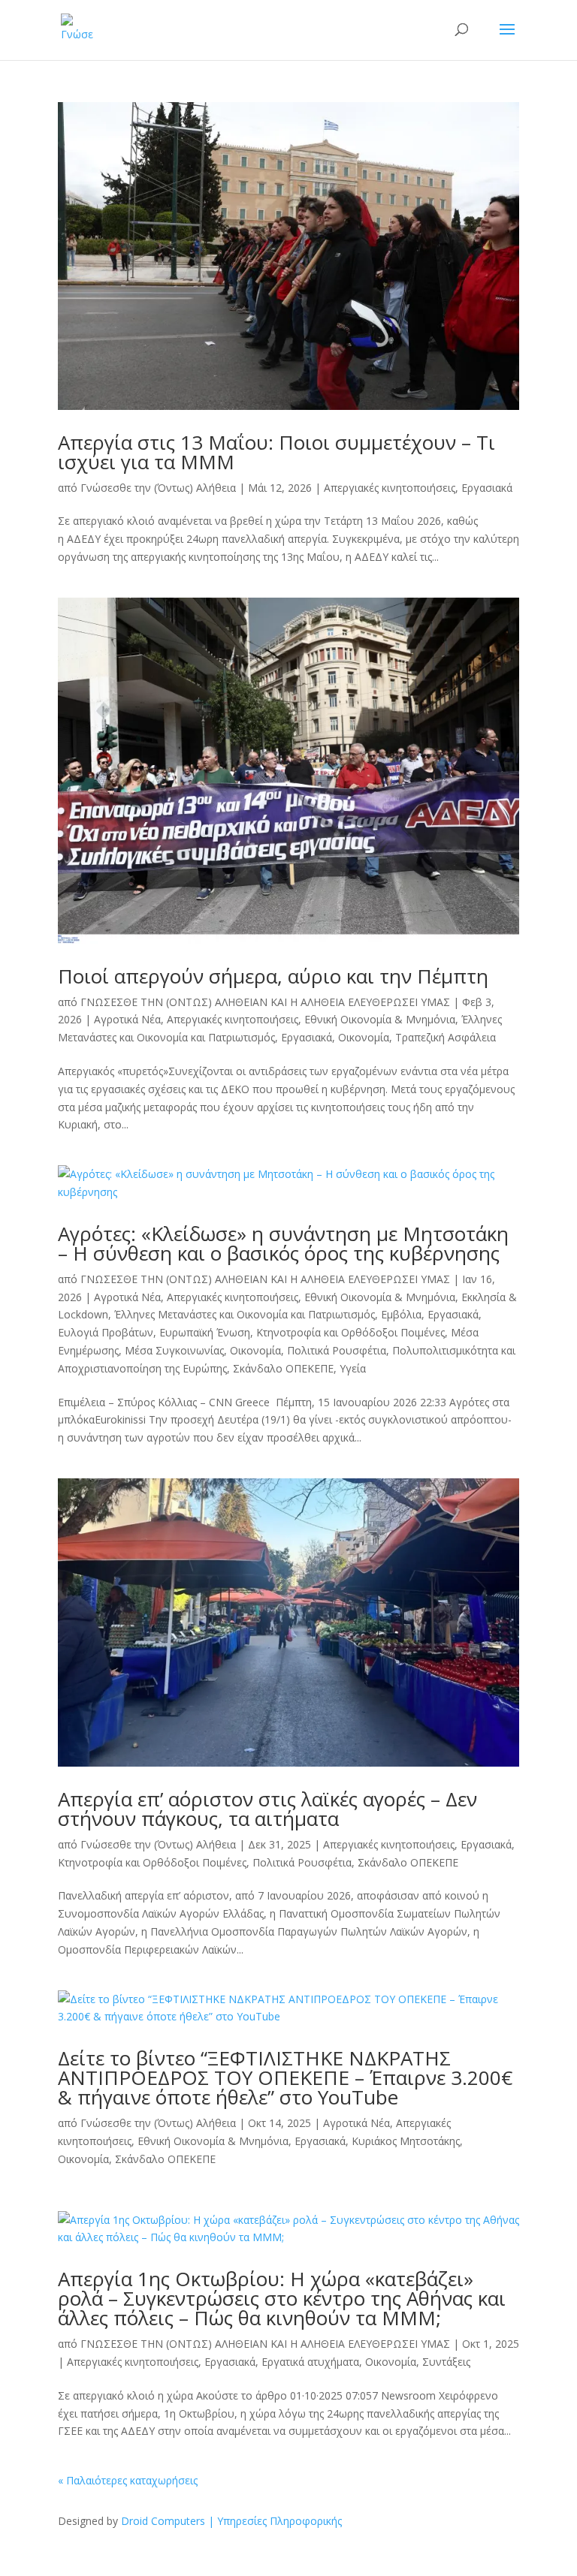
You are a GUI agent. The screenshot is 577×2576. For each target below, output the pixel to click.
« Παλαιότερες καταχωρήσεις (128, 2480)
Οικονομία (364, 1037)
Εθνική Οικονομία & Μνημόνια (380, 1019)
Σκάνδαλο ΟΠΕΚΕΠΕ (283, 1368)
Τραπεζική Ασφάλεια (446, 1037)
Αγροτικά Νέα (127, 1019)
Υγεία (353, 1368)
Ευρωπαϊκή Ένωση (205, 1332)
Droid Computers (163, 2521)
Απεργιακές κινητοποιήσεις (390, 488)
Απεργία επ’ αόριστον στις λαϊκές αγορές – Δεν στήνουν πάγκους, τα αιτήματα (267, 1809)
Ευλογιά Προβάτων (106, 1332)
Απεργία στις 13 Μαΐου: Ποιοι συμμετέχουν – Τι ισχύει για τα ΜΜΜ (276, 452)
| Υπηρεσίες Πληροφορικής (275, 2521)
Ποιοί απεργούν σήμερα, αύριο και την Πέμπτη (273, 976)
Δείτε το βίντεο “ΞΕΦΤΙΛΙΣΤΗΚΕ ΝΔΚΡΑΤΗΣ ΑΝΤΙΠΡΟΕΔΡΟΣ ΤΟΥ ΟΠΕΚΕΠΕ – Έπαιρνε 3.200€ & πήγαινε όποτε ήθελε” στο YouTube (285, 2077)
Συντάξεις (446, 2362)
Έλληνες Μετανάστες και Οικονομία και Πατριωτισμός (245, 1314)
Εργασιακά (487, 488)
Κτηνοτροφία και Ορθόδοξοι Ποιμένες (350, 1332)
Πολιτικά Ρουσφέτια (337, 1350)
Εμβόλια (401, 1314)
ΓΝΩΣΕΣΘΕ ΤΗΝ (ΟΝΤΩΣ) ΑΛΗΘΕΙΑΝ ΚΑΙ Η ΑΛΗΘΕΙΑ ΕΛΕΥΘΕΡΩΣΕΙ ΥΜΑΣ (265, 1002)
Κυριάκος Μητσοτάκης (406, 2141)
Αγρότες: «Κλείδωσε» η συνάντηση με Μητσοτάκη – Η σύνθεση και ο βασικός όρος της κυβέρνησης (283, 1243)
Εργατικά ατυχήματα (310, 2362)
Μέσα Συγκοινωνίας (174, 1350)
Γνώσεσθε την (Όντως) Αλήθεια (158, 488)
